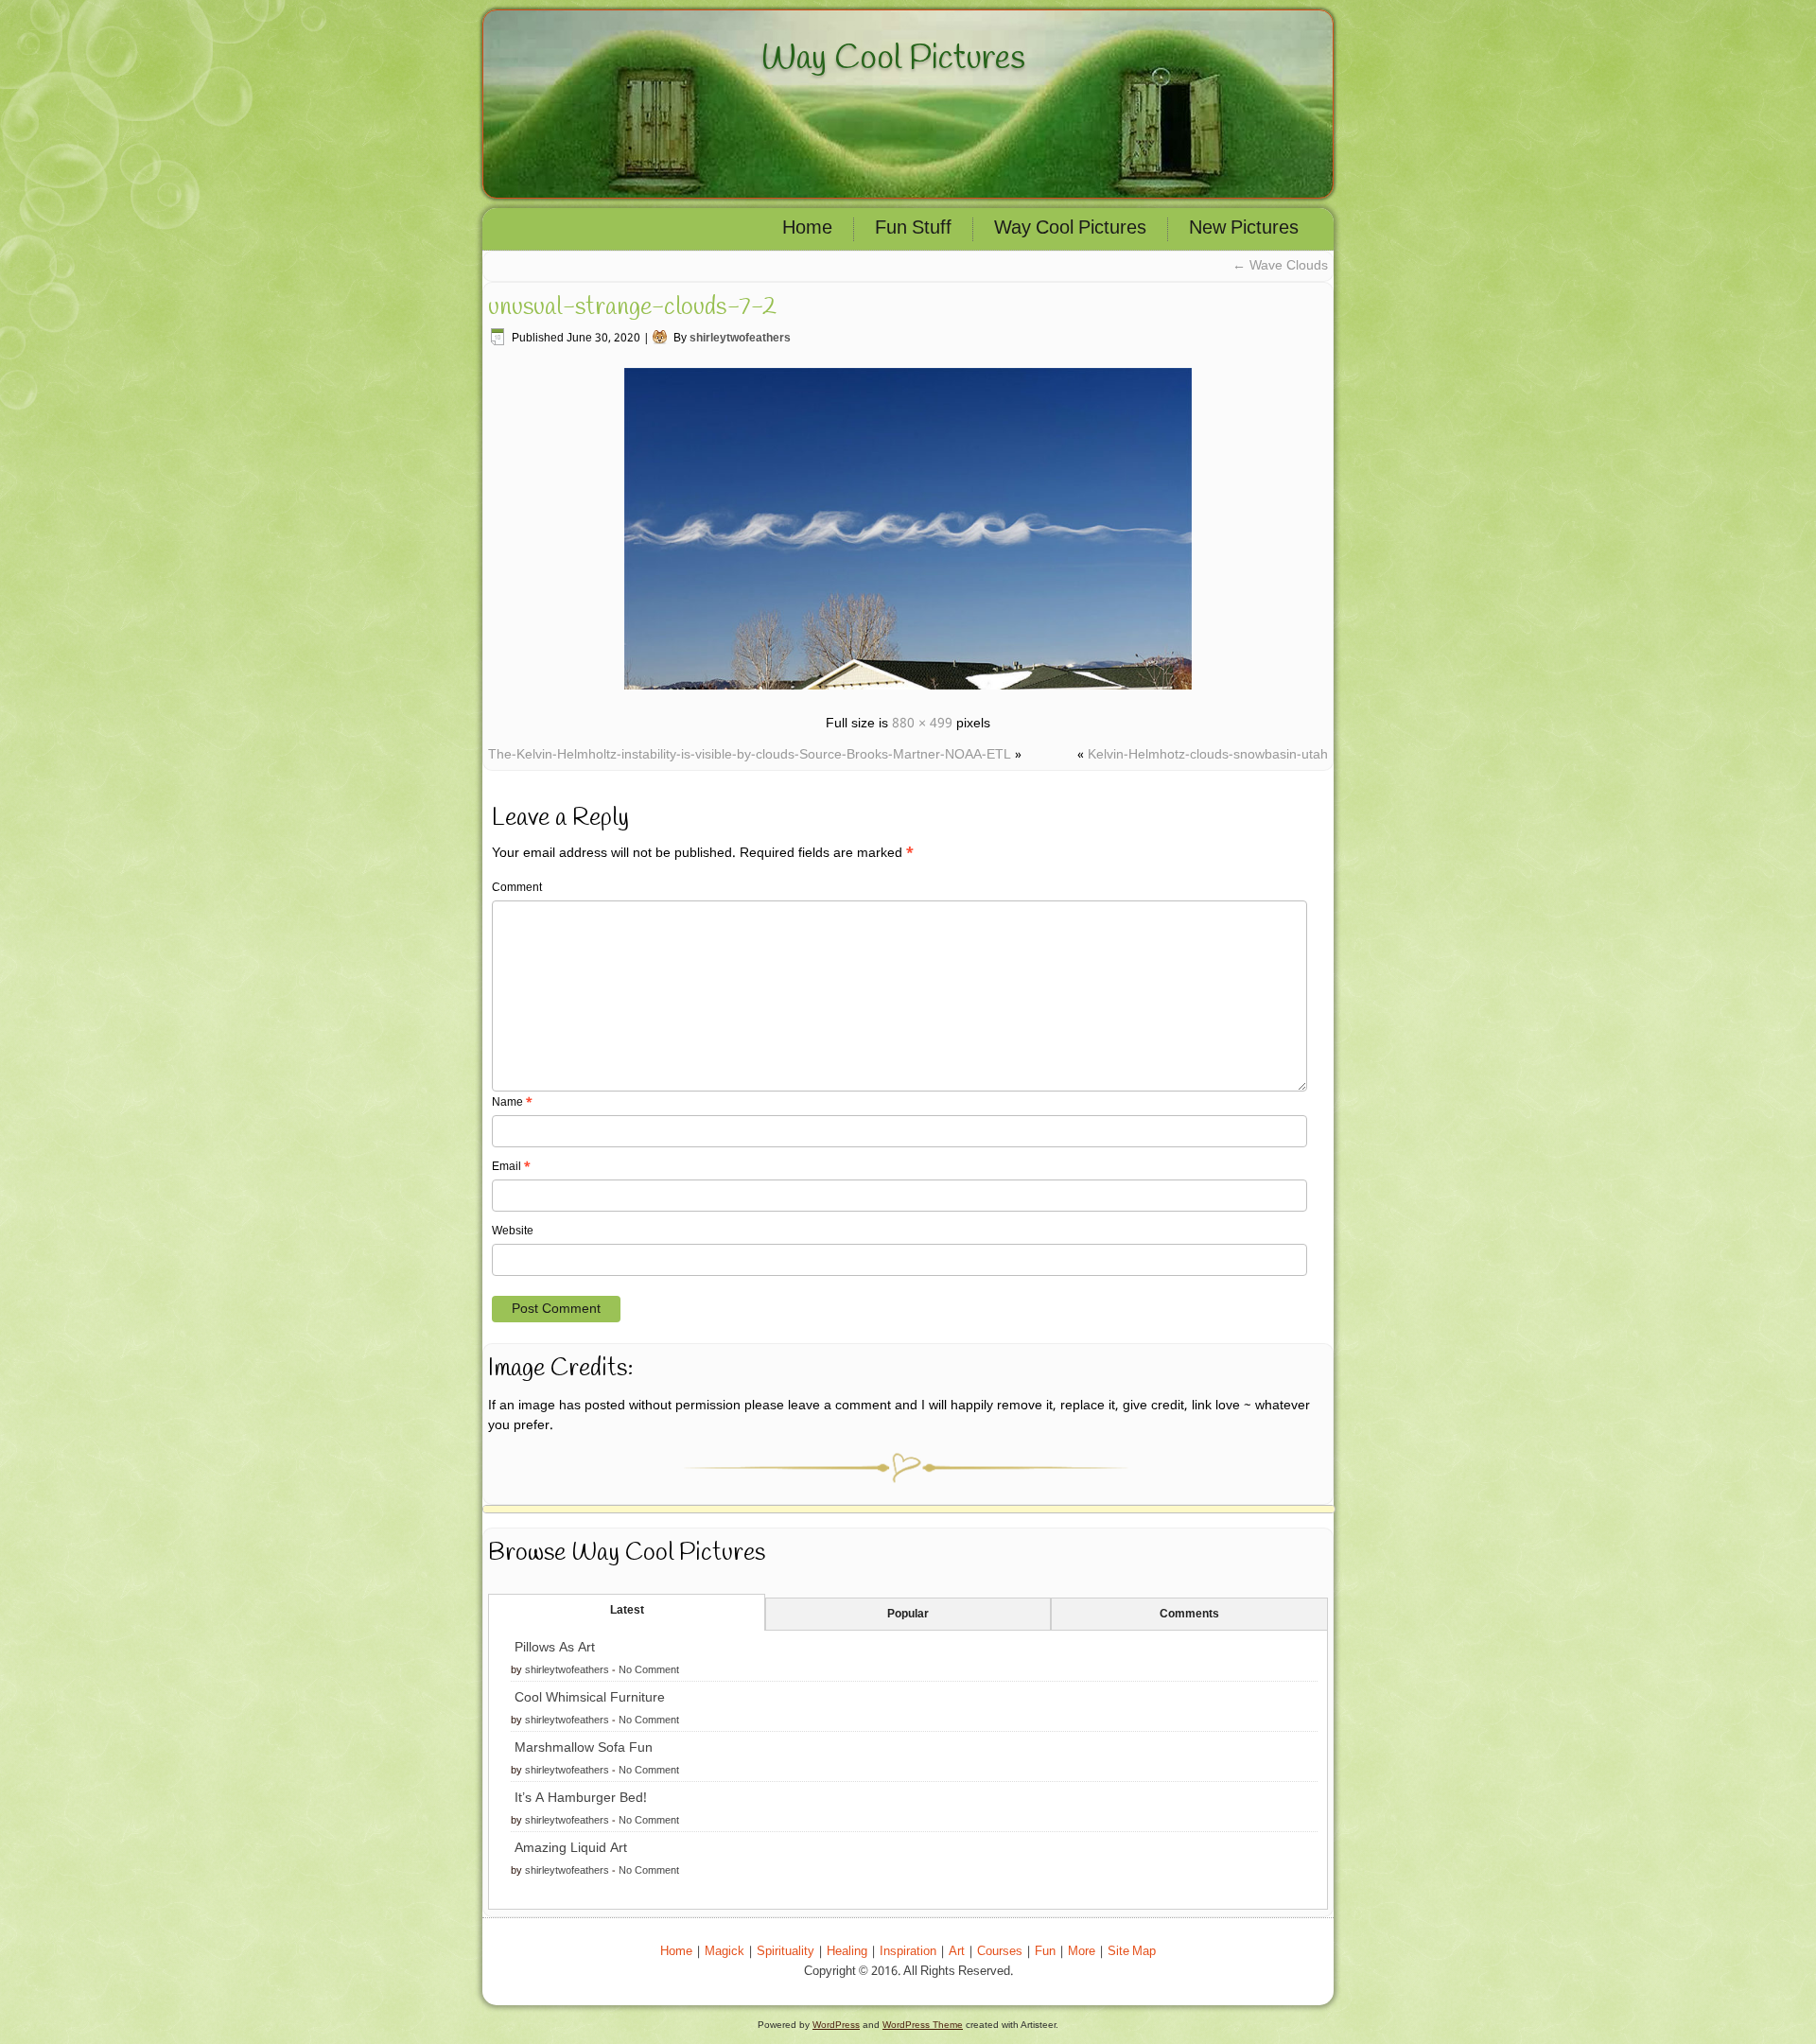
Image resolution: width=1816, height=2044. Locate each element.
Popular (908, 1615)
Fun (1045, 1952)
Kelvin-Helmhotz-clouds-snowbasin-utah (1208, 755)
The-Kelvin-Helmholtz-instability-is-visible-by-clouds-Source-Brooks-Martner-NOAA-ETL (750, 755)
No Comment (649, 1670)
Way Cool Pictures (893, 59)
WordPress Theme (923, 2025)
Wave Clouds (1280, 266)
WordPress (836, 2025)
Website (513, 1232)
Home (807, 229)
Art (957, 1952)
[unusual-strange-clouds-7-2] (908, 692)
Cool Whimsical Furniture (590, 1698)
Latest (627, 1611)
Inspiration (908, 1952)
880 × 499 (922, 724)
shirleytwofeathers (740, 339)
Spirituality (786, 1952)
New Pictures (1244, 229)
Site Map (1132, 1952)
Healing (847, 1952)
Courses (1000, 1952)
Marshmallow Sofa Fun (584, 1748)
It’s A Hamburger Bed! (581, 1798)
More (1082, 1952)
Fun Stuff (913, 229)
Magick (725, 1952)
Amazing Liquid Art (571, 1848)
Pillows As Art (555, 1648)
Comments (1189, 1615)
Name (512, 1103)
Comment (517, 888)
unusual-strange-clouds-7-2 (632, 307)
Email (511, 1167)
